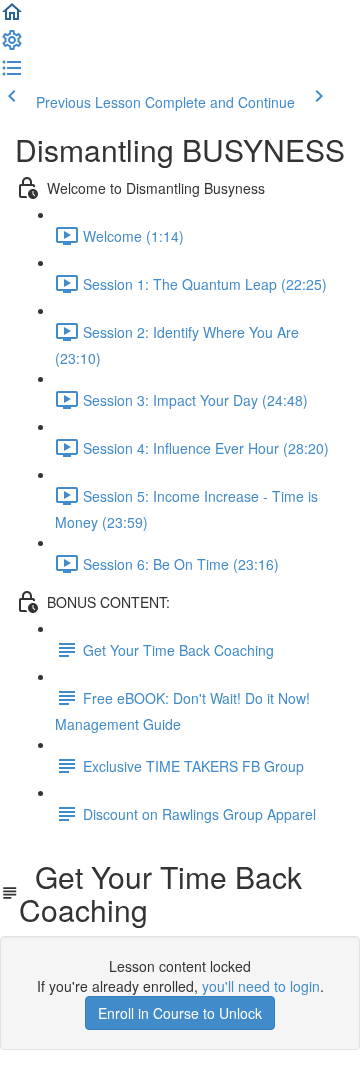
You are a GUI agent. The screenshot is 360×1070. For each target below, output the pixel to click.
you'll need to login (261, 986)
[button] (12, 18)
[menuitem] (12, 46)
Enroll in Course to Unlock (180, 1013)
